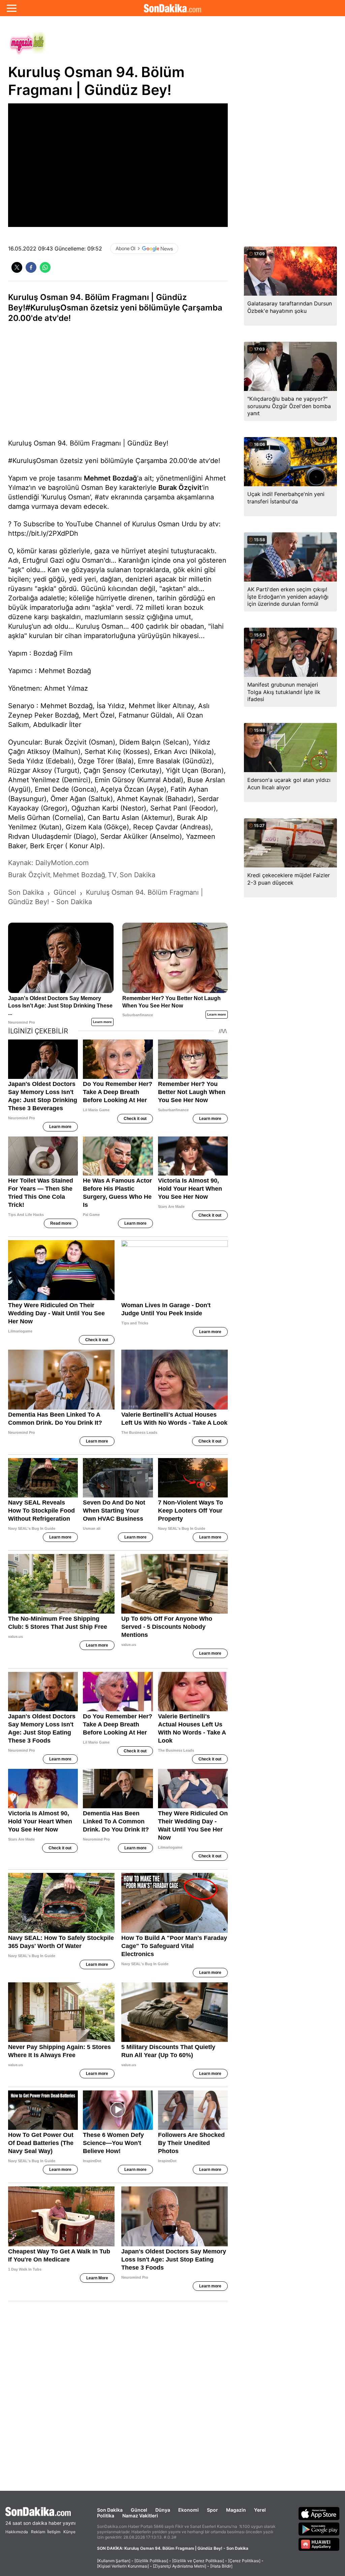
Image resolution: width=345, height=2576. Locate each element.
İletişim (54, 2532)
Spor (212, 2510)
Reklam (38, 2532)
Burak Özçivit (180, 488)
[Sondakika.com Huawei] (319, 2544)
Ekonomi (189, 2510)
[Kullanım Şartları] (114, 2561)
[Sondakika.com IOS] (319, 2513)
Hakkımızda (17, 2532)
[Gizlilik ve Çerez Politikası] (198, 2561)
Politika (106, 2516)
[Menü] (12, 8)
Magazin (236, 2510)
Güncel (139, 2510)
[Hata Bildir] (221, 2566)
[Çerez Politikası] (244, 2561)
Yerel (260, 2510)
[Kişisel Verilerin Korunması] (123, 2566)
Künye (69, 2532)
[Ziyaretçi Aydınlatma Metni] (180, 2566)
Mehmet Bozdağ (111, 478)
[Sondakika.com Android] (319, 2529)
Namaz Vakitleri (140, 2516)
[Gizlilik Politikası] (151, 2561)
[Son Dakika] (172, 8)
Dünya (163, 2510)
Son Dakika (110, 2510)
